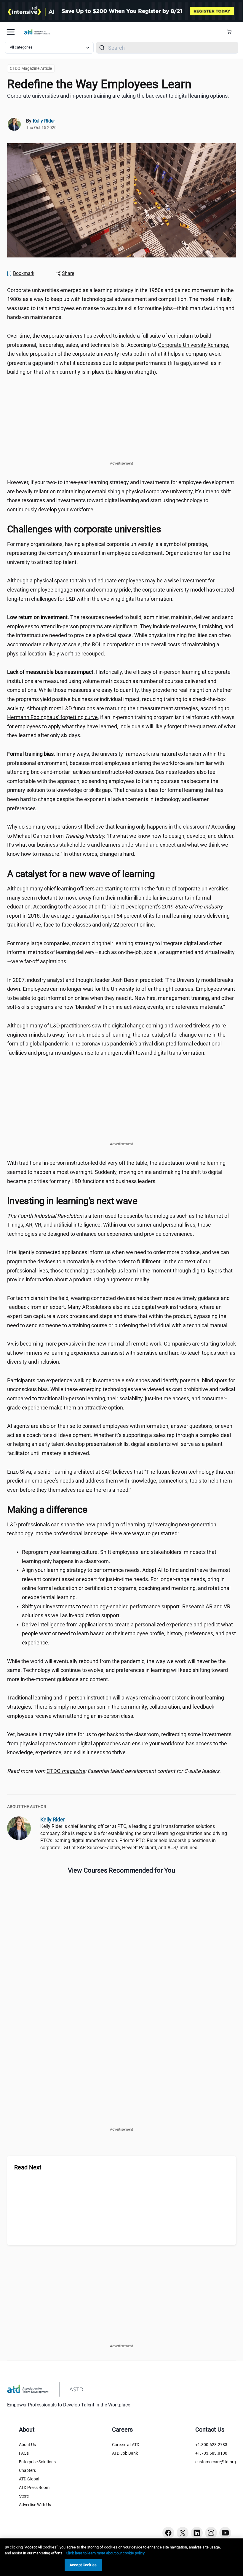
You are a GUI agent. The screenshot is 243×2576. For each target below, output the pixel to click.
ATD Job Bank (125, 2453)
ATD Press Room (34, 2488)
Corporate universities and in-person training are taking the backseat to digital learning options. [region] (118, 96)
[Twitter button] (183, 2533)
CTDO (66, 1771)
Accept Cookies (83, 2565)
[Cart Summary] (231, 32)
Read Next (28, 2167)
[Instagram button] (211, 2533)
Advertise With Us (35, 2505)
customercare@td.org (216, 2462)
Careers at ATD (126, 2445)
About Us (27, 2445)
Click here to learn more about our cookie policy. (105, 2553)
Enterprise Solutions (37, 2462)
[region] (121, 1771)
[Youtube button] (225, 2533)
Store (24, 2496)
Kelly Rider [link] (44, 121)
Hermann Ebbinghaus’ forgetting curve (52, 717)
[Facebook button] (168, 2533)
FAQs (24, 2453)
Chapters (27, 2470)
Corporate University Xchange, (194, 345)
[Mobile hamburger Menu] (11, 32)
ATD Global (29, 2479)
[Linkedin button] (197, 2533)
